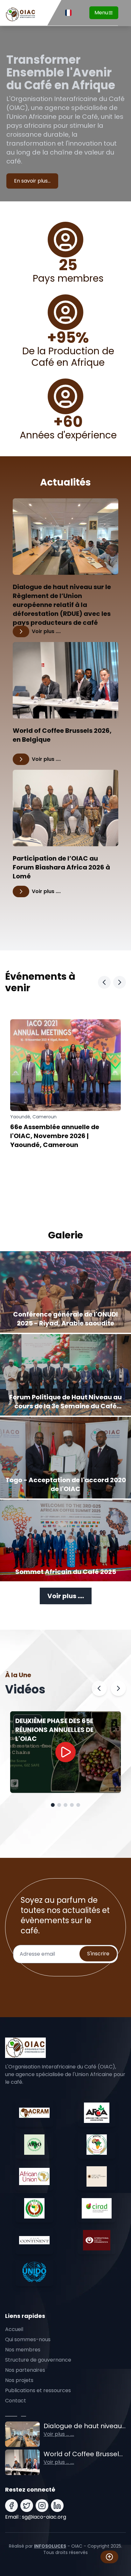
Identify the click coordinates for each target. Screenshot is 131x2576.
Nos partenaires (25, 2370)
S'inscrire (98, 1954)
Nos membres (23, 2350)
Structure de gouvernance (38, 2360)
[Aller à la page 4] (72, 1805)
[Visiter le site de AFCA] (97, 2113)
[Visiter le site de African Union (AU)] (34, 2176)
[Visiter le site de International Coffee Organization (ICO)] (97, 2240)
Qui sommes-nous (28, 2339)
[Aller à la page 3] (65, 1805)
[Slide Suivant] (120, 982)
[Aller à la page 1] (53, 1805)
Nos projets (19, 2380)
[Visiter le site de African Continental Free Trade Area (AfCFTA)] (97, 2145)
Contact (16, 2401)
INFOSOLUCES (50, 2546)
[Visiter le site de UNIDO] (34, 2272)
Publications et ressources (38, 2390)
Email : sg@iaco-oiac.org (36, 2517)
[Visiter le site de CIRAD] (97, 2208)
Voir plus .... (66, 1596)
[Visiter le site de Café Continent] (34, 2240)
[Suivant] (118, 1688)
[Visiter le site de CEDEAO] (34, 2208)
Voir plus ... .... (59, 2434)
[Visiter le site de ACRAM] (34, 2113)
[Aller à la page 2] (59, 1805)
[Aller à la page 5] (78, 1805)
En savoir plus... (32, 181)
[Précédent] (99, 1688)
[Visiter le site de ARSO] (34, 2145)
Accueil (14, 2329)
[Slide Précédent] (104, 982)
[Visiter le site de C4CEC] (97, 2176)
